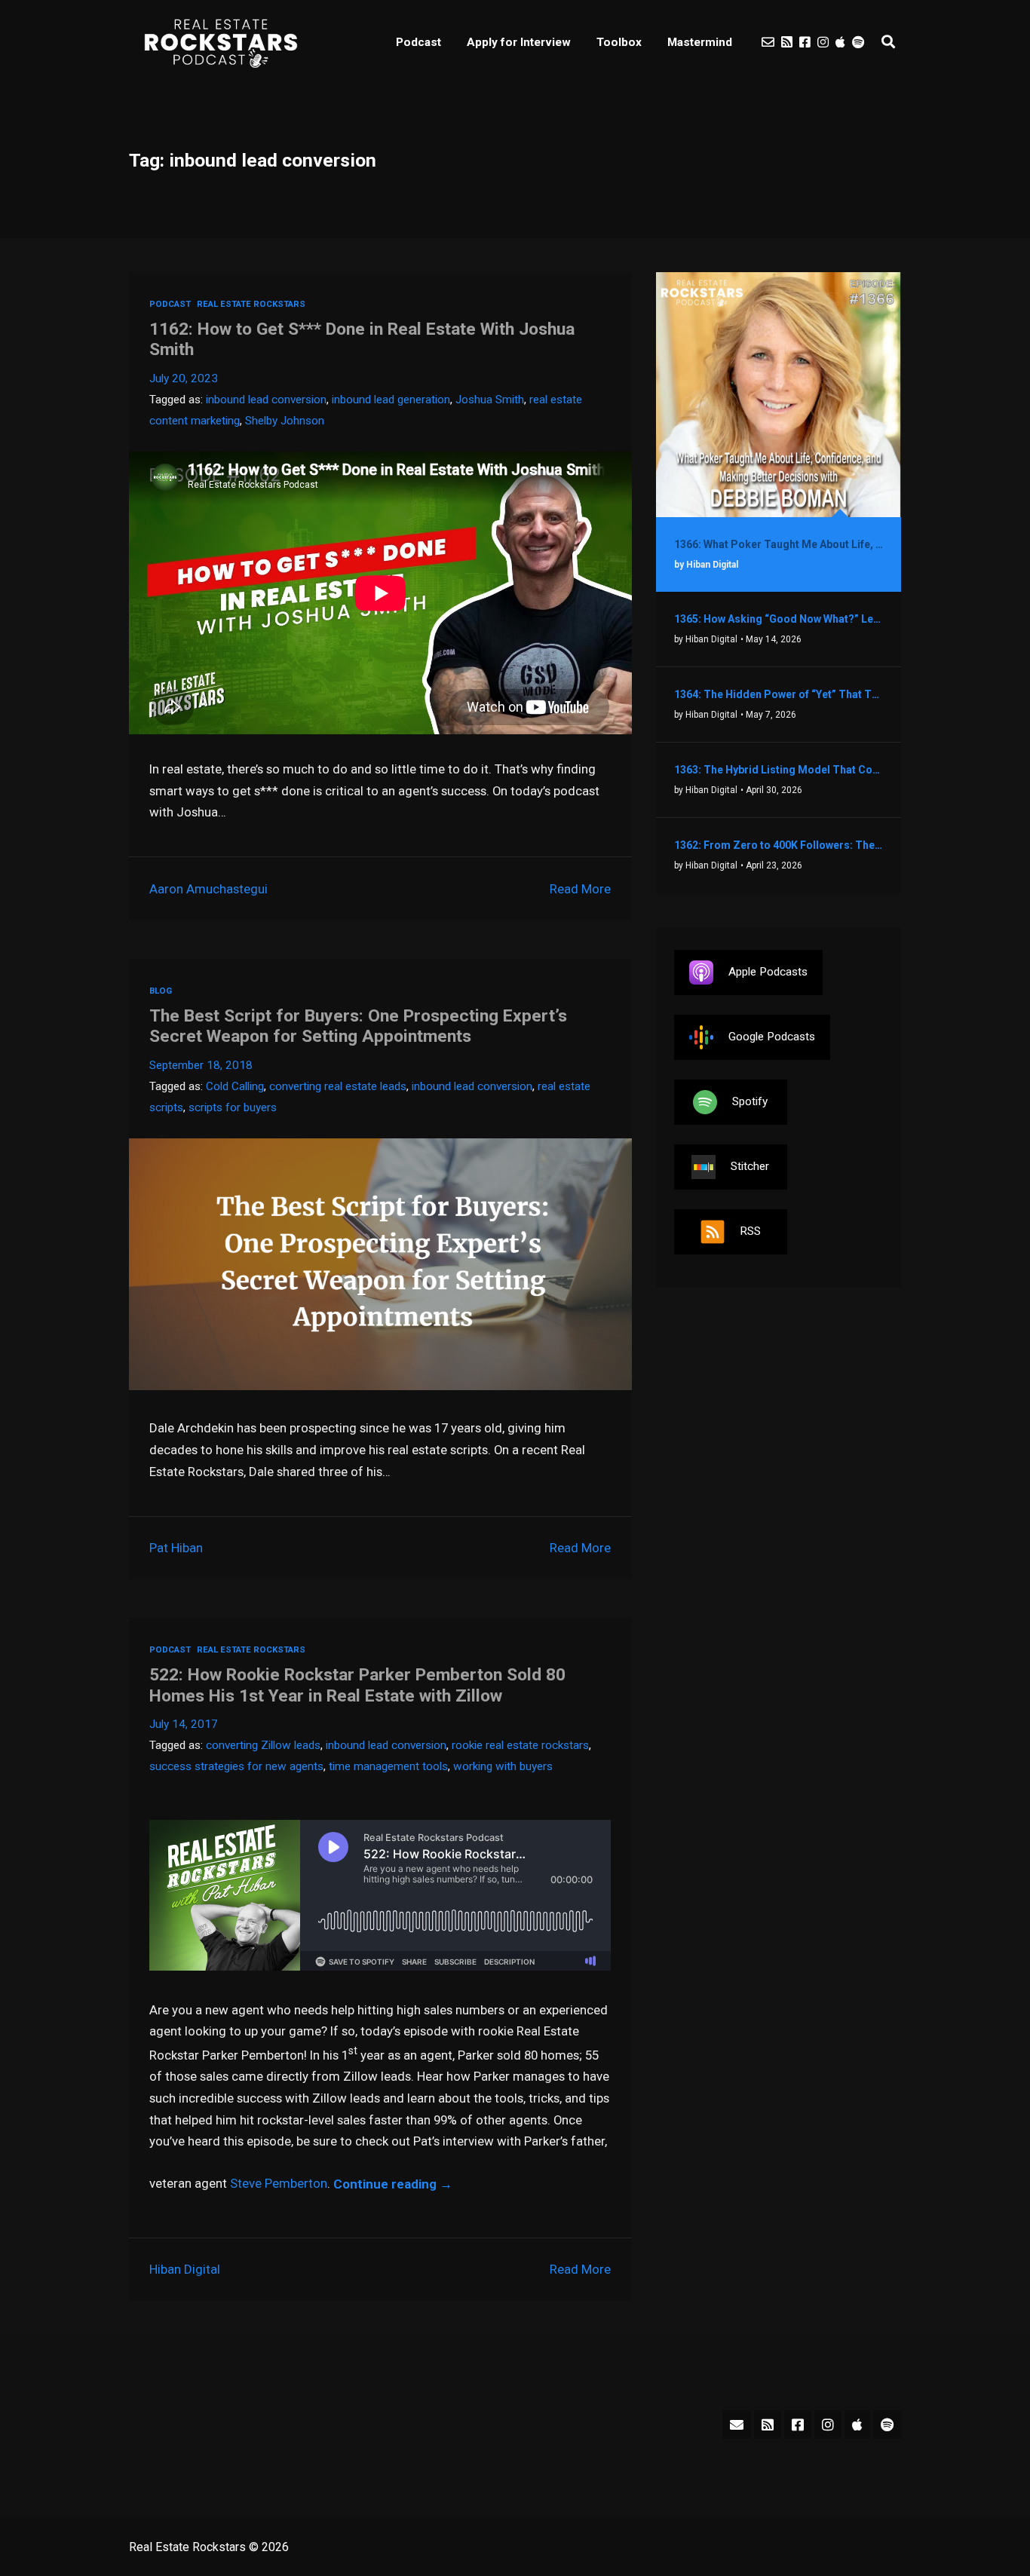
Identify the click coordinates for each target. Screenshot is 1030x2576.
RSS (750, 1231)
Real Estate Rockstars (251, 304)
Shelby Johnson (285, 421)
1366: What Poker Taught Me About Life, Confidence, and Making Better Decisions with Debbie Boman (779, 544)
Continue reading (393, 2184)
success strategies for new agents (236, 1766)
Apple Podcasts (768, 972)
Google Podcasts (772, 1037)
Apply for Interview (519, 42)
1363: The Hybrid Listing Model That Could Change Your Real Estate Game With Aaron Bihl (779, 770)
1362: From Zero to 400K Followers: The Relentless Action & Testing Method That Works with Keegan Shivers (779, 845)
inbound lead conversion (266, 400)
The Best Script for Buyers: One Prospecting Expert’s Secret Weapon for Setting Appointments (358, 1026)
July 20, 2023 (184, 378)
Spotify (750, 1101)
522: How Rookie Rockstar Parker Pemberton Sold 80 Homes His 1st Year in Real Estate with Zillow (357, 1685)
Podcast (418, 42)
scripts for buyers (233, 1107)
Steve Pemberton (279, 2184)
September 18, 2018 (201, 1065)
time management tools (388, 1766)
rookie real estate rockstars (520, 1745)
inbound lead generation (391, 400)
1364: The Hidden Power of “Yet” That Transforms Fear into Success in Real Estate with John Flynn (779, 694)
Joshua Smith (490, 400)
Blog (161, 991)
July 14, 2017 (184, 1724)
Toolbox (619, 42)
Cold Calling (235, 1086)
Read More (580, 889)
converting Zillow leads (263, 1745)
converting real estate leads (338, 1086)
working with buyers (503, 1766)
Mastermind (700, 42)
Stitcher (750, 1166)
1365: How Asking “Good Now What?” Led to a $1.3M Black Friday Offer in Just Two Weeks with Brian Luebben (779, 619)
